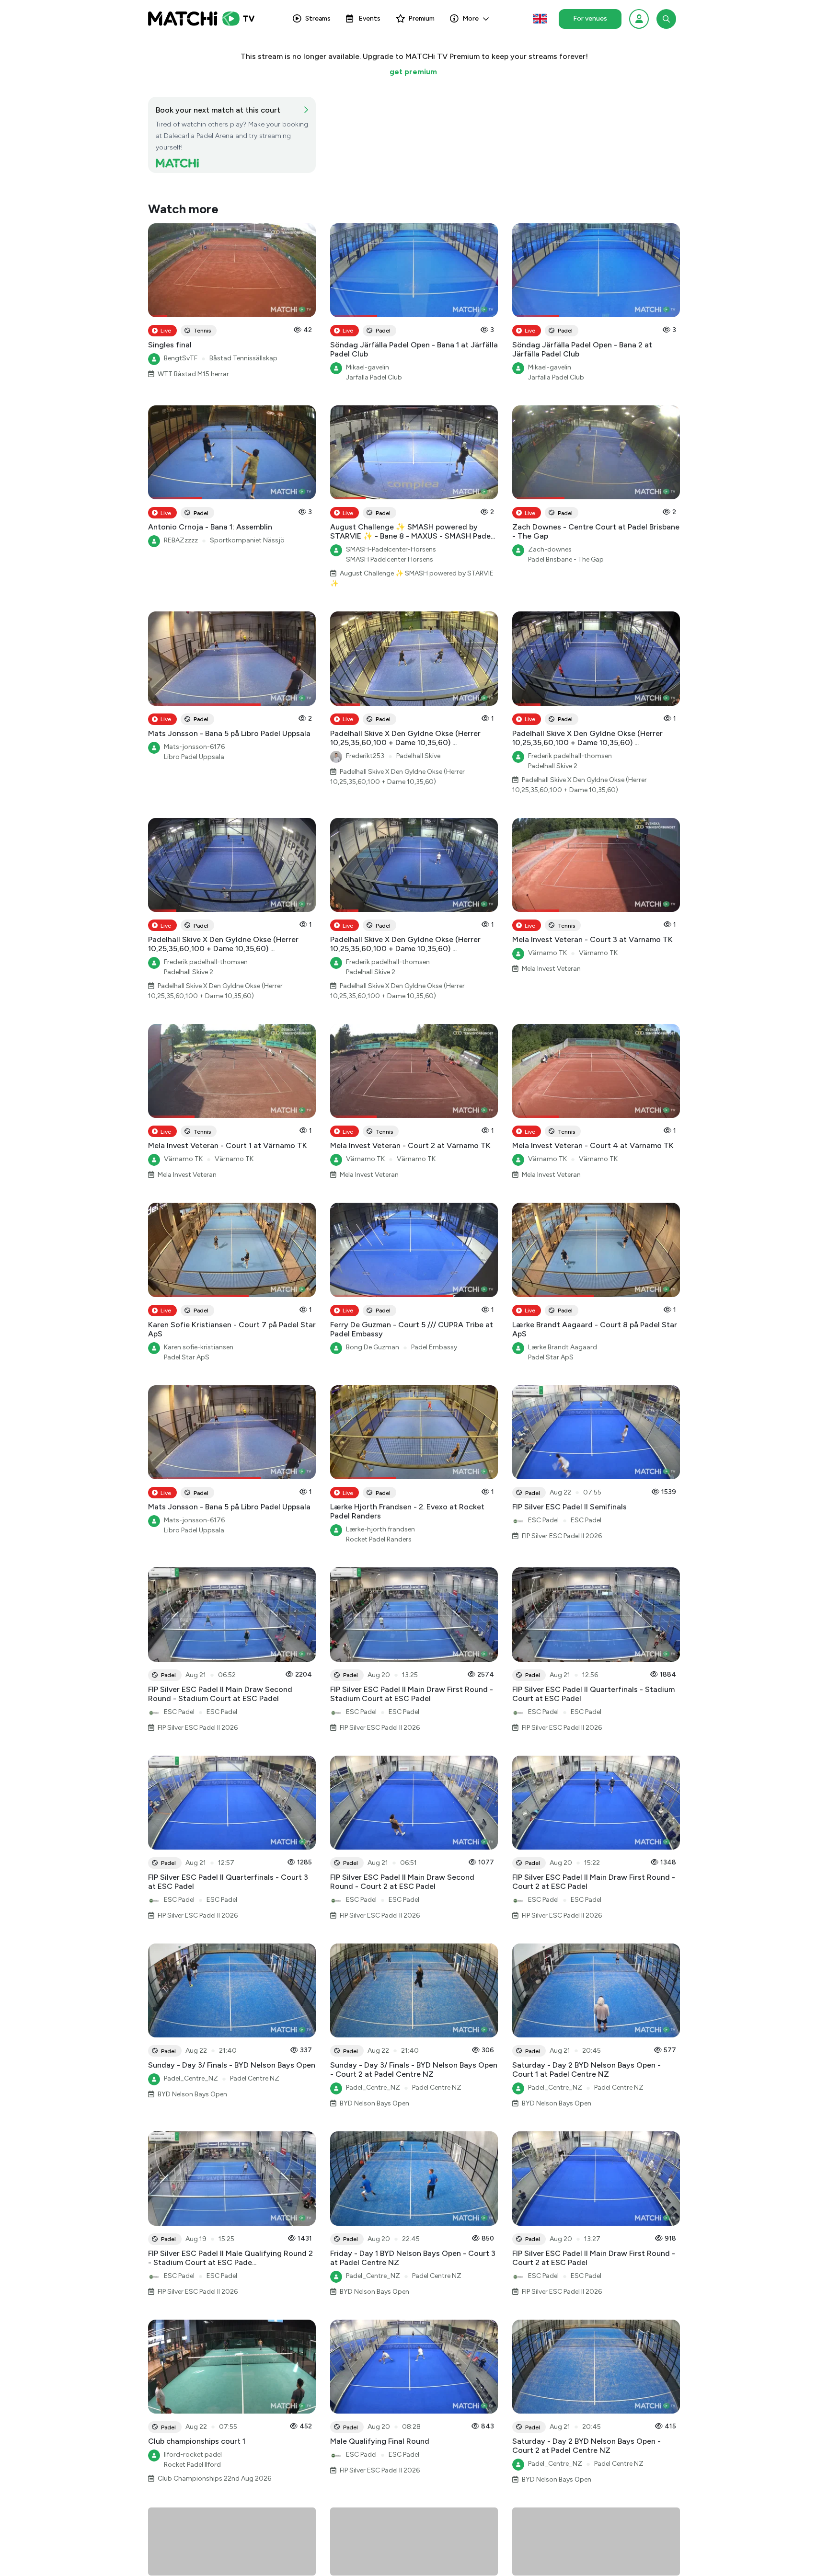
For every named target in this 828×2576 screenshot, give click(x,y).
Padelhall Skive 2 (553, 766)
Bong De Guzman (373, 1347)
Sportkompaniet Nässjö (247, 540)
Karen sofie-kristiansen (199, 1347)
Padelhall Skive (418, 756)
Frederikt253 (365, 756)
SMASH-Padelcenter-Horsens (391, 549)
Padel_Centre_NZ (191, 2078)
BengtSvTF (181, 358)
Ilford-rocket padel (193, 2455)
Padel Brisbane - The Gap (566, 559)
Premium (421, 18)
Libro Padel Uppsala (194, 757)
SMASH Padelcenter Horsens (390, 559)
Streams (318, 18)
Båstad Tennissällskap (243, 358)
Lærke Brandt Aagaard (563, 1347)
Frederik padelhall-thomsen (570, 756)
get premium (413, 72)
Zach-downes (550, 549)
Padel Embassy (434, 1347)
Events (369, 18)
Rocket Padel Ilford (192, 2465)
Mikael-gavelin (368, 367)
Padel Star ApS (187, 1357)
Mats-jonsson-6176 (194, 747)
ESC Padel (543, 1520)
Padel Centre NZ (255, 2078)
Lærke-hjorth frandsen (380, 1529)
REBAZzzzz (181, 540)
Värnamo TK (547, 953)
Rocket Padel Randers (379, 1539)
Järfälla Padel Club (374, 377)
